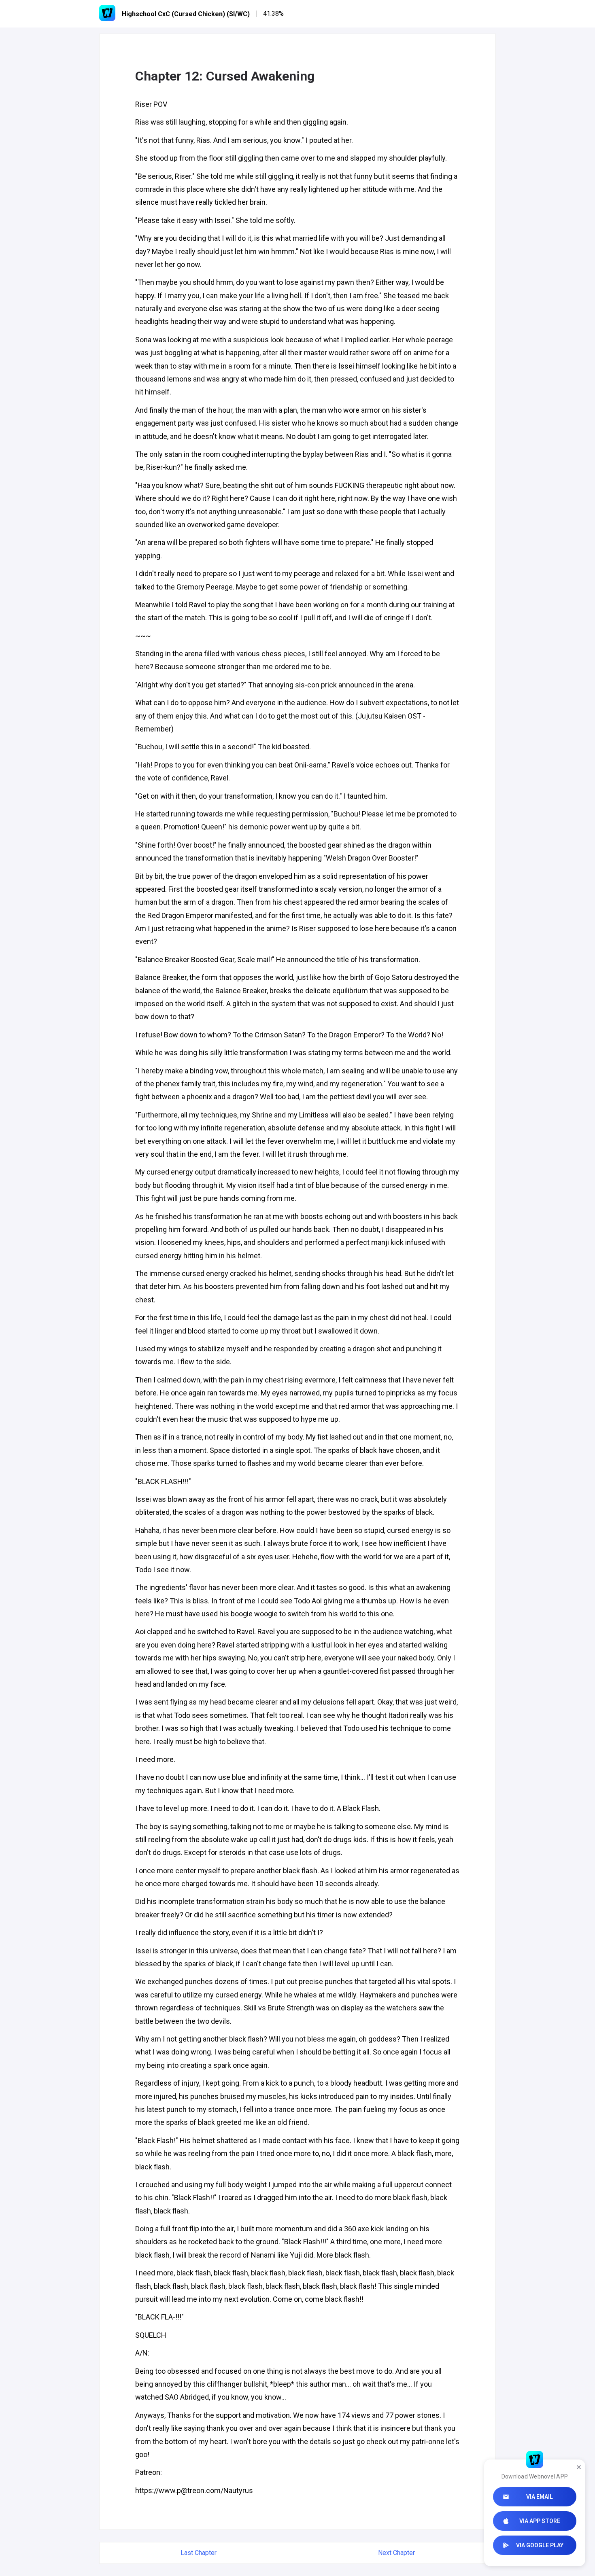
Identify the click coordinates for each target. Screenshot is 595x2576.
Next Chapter (396, 2553)
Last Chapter (199, 2553)
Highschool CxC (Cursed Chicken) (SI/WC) (186, 14)
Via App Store (540, 2521)
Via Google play (540, 2545)
